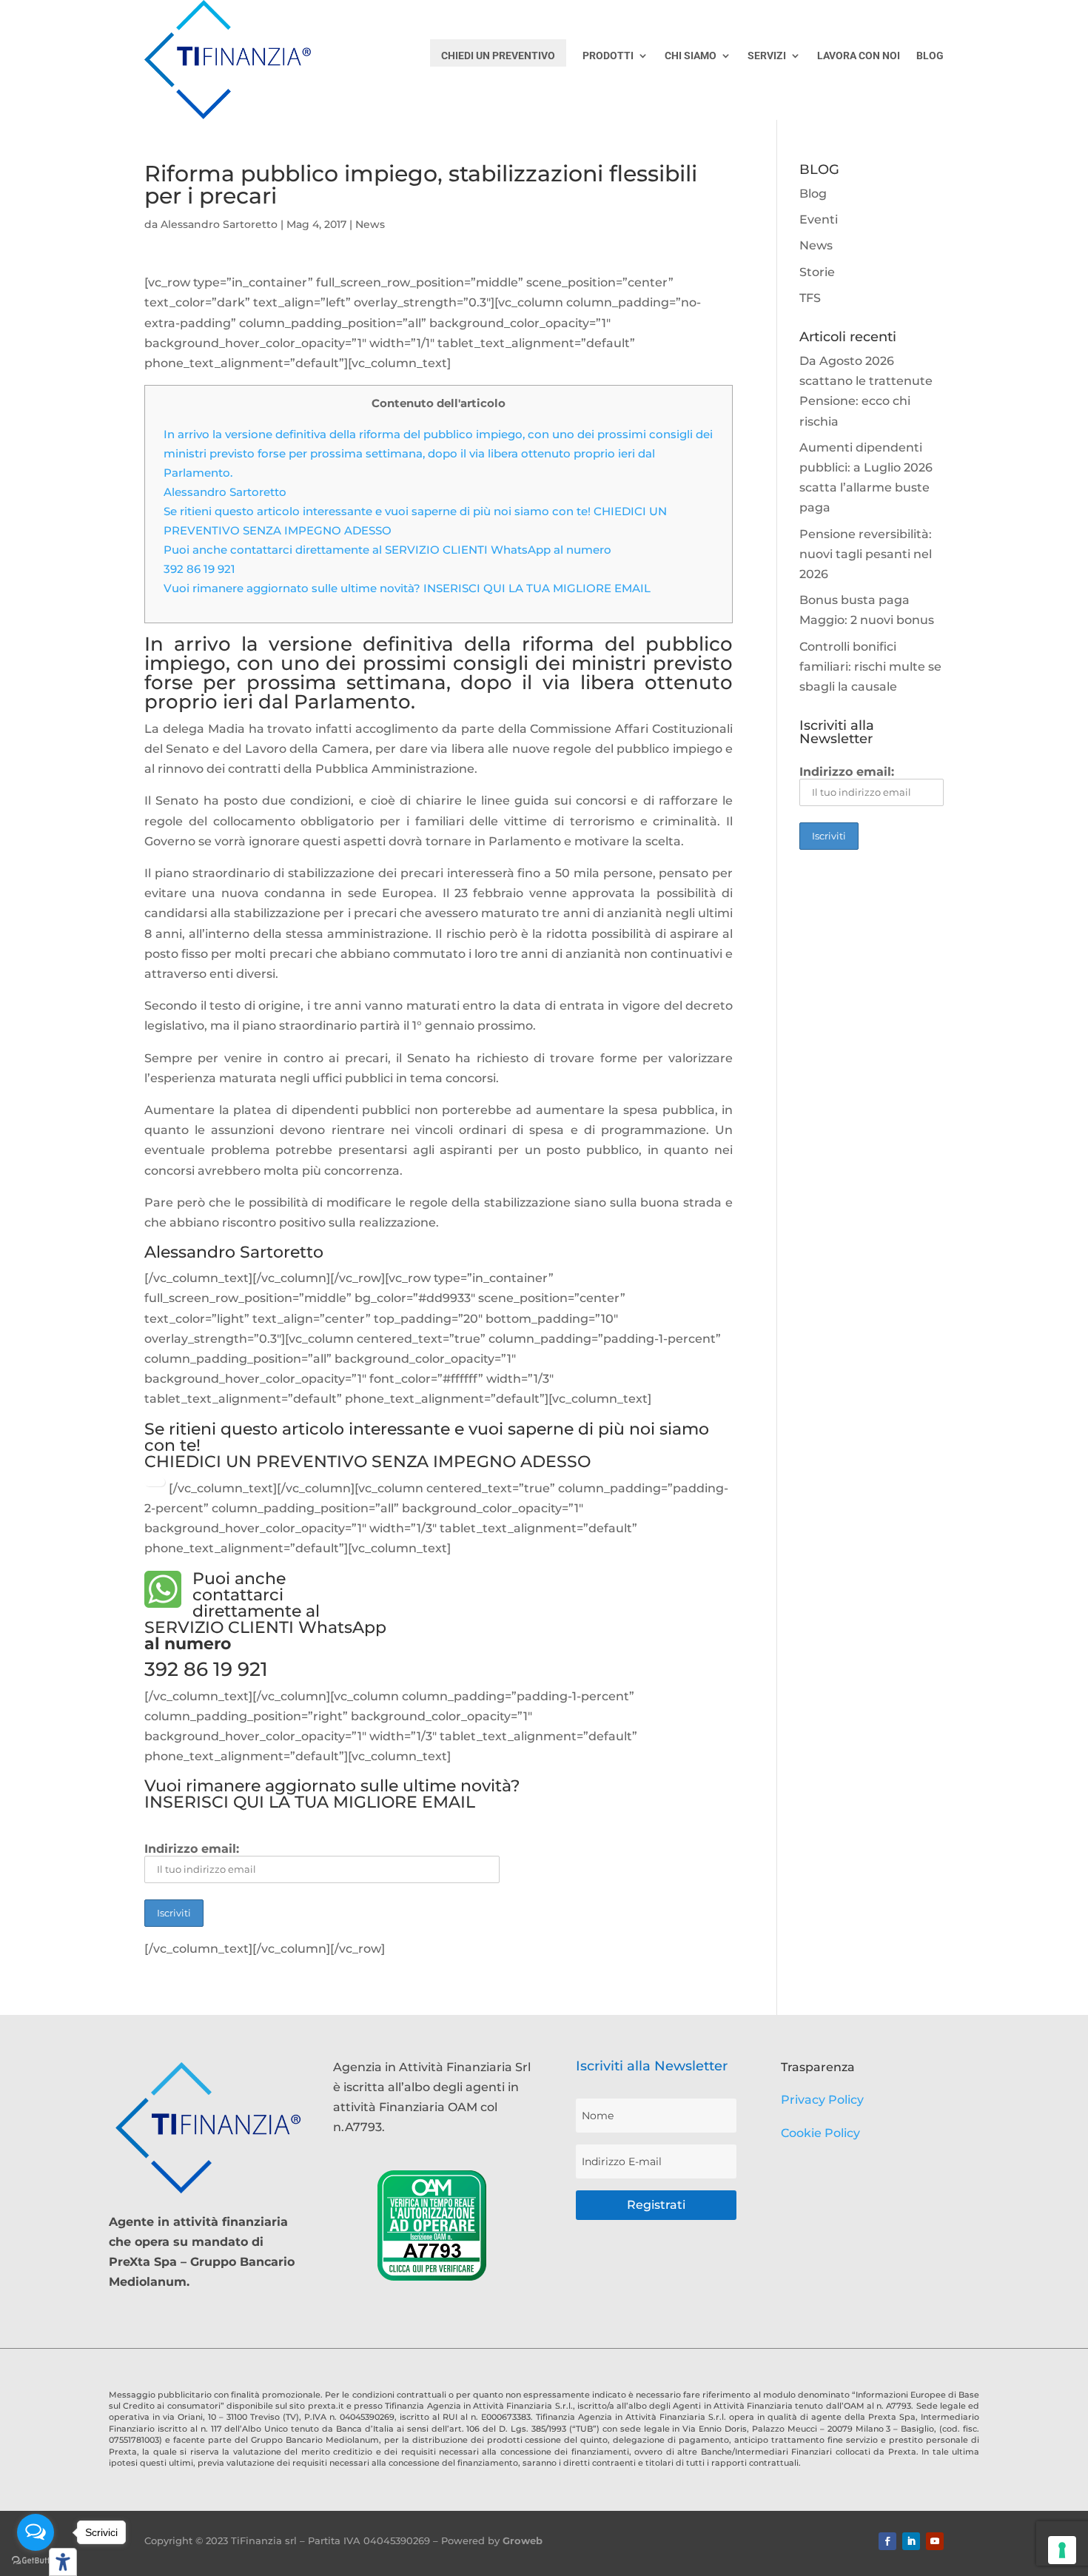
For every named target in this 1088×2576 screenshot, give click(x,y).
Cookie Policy (820, 2133)
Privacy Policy (822, 2100)
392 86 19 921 (199, 569)
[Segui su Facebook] (887, 2541)
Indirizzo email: (192, 1849)
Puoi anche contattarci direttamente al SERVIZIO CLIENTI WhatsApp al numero (389, 550)
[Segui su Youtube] (935, 2541)
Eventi (819, 219)
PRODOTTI (608, 56)
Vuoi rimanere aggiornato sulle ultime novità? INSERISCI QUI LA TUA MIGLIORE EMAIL (407, 588)
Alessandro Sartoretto (219, 224)
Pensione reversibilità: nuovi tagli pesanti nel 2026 (866, 554)
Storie (817, 272)
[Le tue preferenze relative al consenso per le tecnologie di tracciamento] (1062, 2550)
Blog (813, 194)
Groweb (523, 2540)
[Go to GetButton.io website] (36, 2561)
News (370, 224)
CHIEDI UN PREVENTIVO (498, 56)
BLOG (930, 56)
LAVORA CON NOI (859, 56)
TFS (810, 298)
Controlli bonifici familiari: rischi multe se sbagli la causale (870, 667)
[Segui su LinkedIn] (911, 2541)
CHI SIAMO (691, 56)
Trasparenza (818, 2067)
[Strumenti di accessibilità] (63, 2562)
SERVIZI (767, 56)
